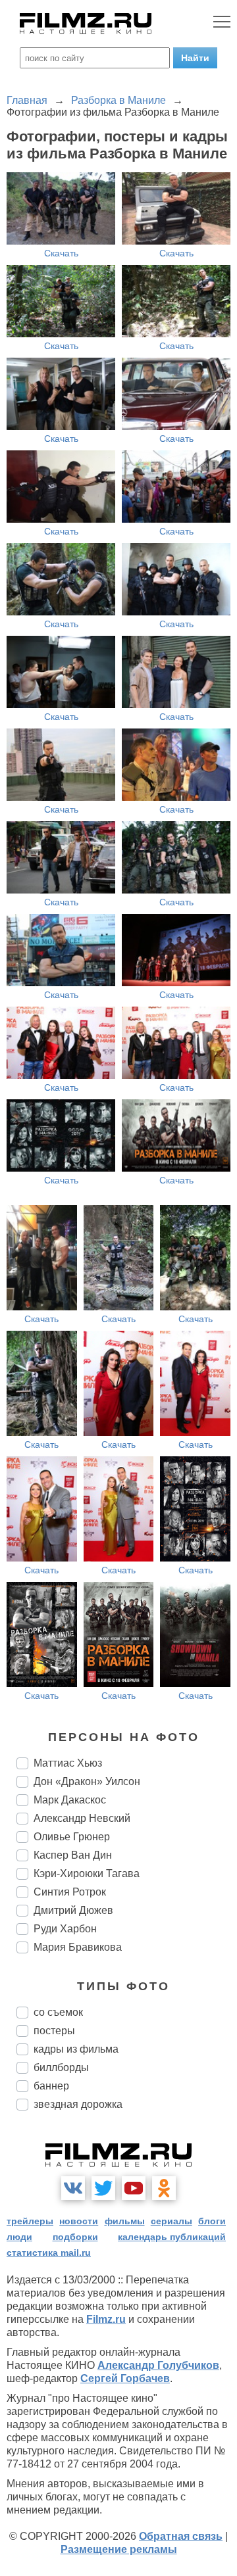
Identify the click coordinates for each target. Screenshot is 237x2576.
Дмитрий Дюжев (73, 1910)
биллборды (61, 2067)
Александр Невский (82, 1818)
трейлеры (30, 2221)
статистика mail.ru (49, 2253)
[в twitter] (103, 2188)
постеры (54, 2031)
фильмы (125, 2221)
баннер (51, 2086)
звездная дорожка (78, 2104)
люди (19, 2237)
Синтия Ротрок (70, 1892)
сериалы (171, 2221)
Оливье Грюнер (72, 1837)
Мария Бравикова (78, 1947)
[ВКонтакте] (73, 2188)
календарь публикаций (172, 2237)
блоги (212, 2221)
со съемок (58, 2012)
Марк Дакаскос (70, 1800)
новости (79, 2221)
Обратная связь (181, 2536)
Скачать (61, 253)
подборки (75, 2237)
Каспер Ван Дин (73, 1855)
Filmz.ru (106, 2319)
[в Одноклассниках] (164, 2188)
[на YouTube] (134, 2188)
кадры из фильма (76, 2049)
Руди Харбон (65, 1929)
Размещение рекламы (119, 2549)
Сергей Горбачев (125, 2378)
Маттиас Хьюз (68, 1763)
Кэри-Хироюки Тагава (87, 1873)
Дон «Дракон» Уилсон (87, 1781)
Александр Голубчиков (158, 2365)
